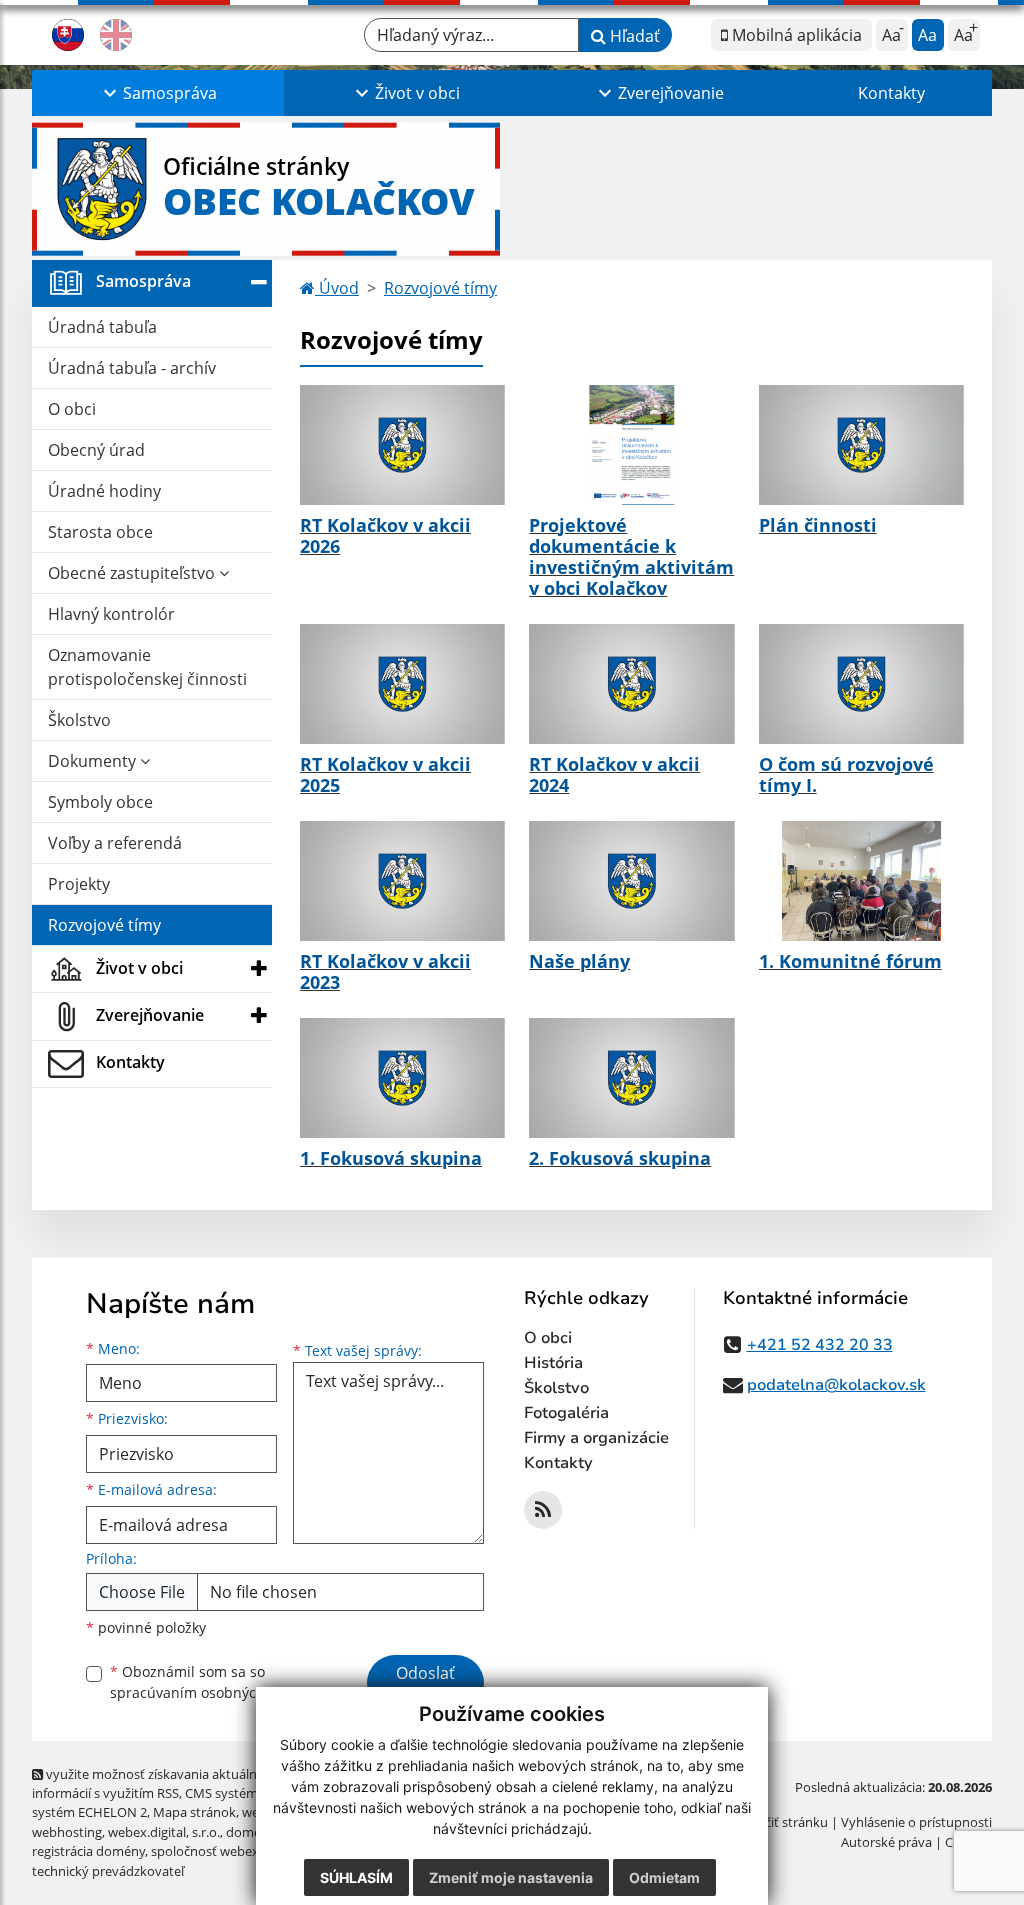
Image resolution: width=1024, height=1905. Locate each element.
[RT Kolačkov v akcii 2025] (402, 684)
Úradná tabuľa (102, 327)
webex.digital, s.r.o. (164, 1832)
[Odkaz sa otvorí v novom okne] (543, 1510)
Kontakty (891, 93)
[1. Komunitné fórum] (861, 881)
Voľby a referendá (115, 843)
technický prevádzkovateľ (108, 1871)
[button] (158, 93)
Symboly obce (100, 802)
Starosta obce (100, 532)
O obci (72, 409)
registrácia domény (88, 1851)
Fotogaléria (566, 1413)
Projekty (79, 884)
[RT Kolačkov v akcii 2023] (402, 881)
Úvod (337, 288)
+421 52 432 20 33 (820, 1345)
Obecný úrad (96, 450)
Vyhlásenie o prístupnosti (916, 1822)
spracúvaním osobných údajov (212, 1692)
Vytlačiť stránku (781, 1822)
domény (250, 1832)
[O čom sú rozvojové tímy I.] (861, 684)
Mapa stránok (194, 1812)
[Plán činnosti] (861, 445)
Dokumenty (94, 761)
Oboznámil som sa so (212, 1682)
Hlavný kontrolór (111, 614)
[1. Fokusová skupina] (402, 1078)
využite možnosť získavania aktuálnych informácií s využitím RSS (155, 1783)
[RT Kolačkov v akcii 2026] (402, 445)
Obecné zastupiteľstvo (133, 573)
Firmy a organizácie (596, 1438)
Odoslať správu (425, 1685)
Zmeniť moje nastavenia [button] (511, 1877)
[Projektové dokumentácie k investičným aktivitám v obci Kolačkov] (631, 445)
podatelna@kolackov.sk (836, 1385)
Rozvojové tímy (104, 925)
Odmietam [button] (664, 1877)
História (553, 1363)
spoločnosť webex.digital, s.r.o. (241, 1851)
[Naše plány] (631, 881)
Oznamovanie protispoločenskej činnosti (147, 667)
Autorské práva (886, 1842)
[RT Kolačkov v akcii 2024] (631, 684)
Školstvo (79, 720)
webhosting (67, 1832)
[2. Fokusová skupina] (631, 1078)
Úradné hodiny (104, 491)
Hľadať (633, 36)
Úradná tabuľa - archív (132, 368)
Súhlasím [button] (356, 1877)
